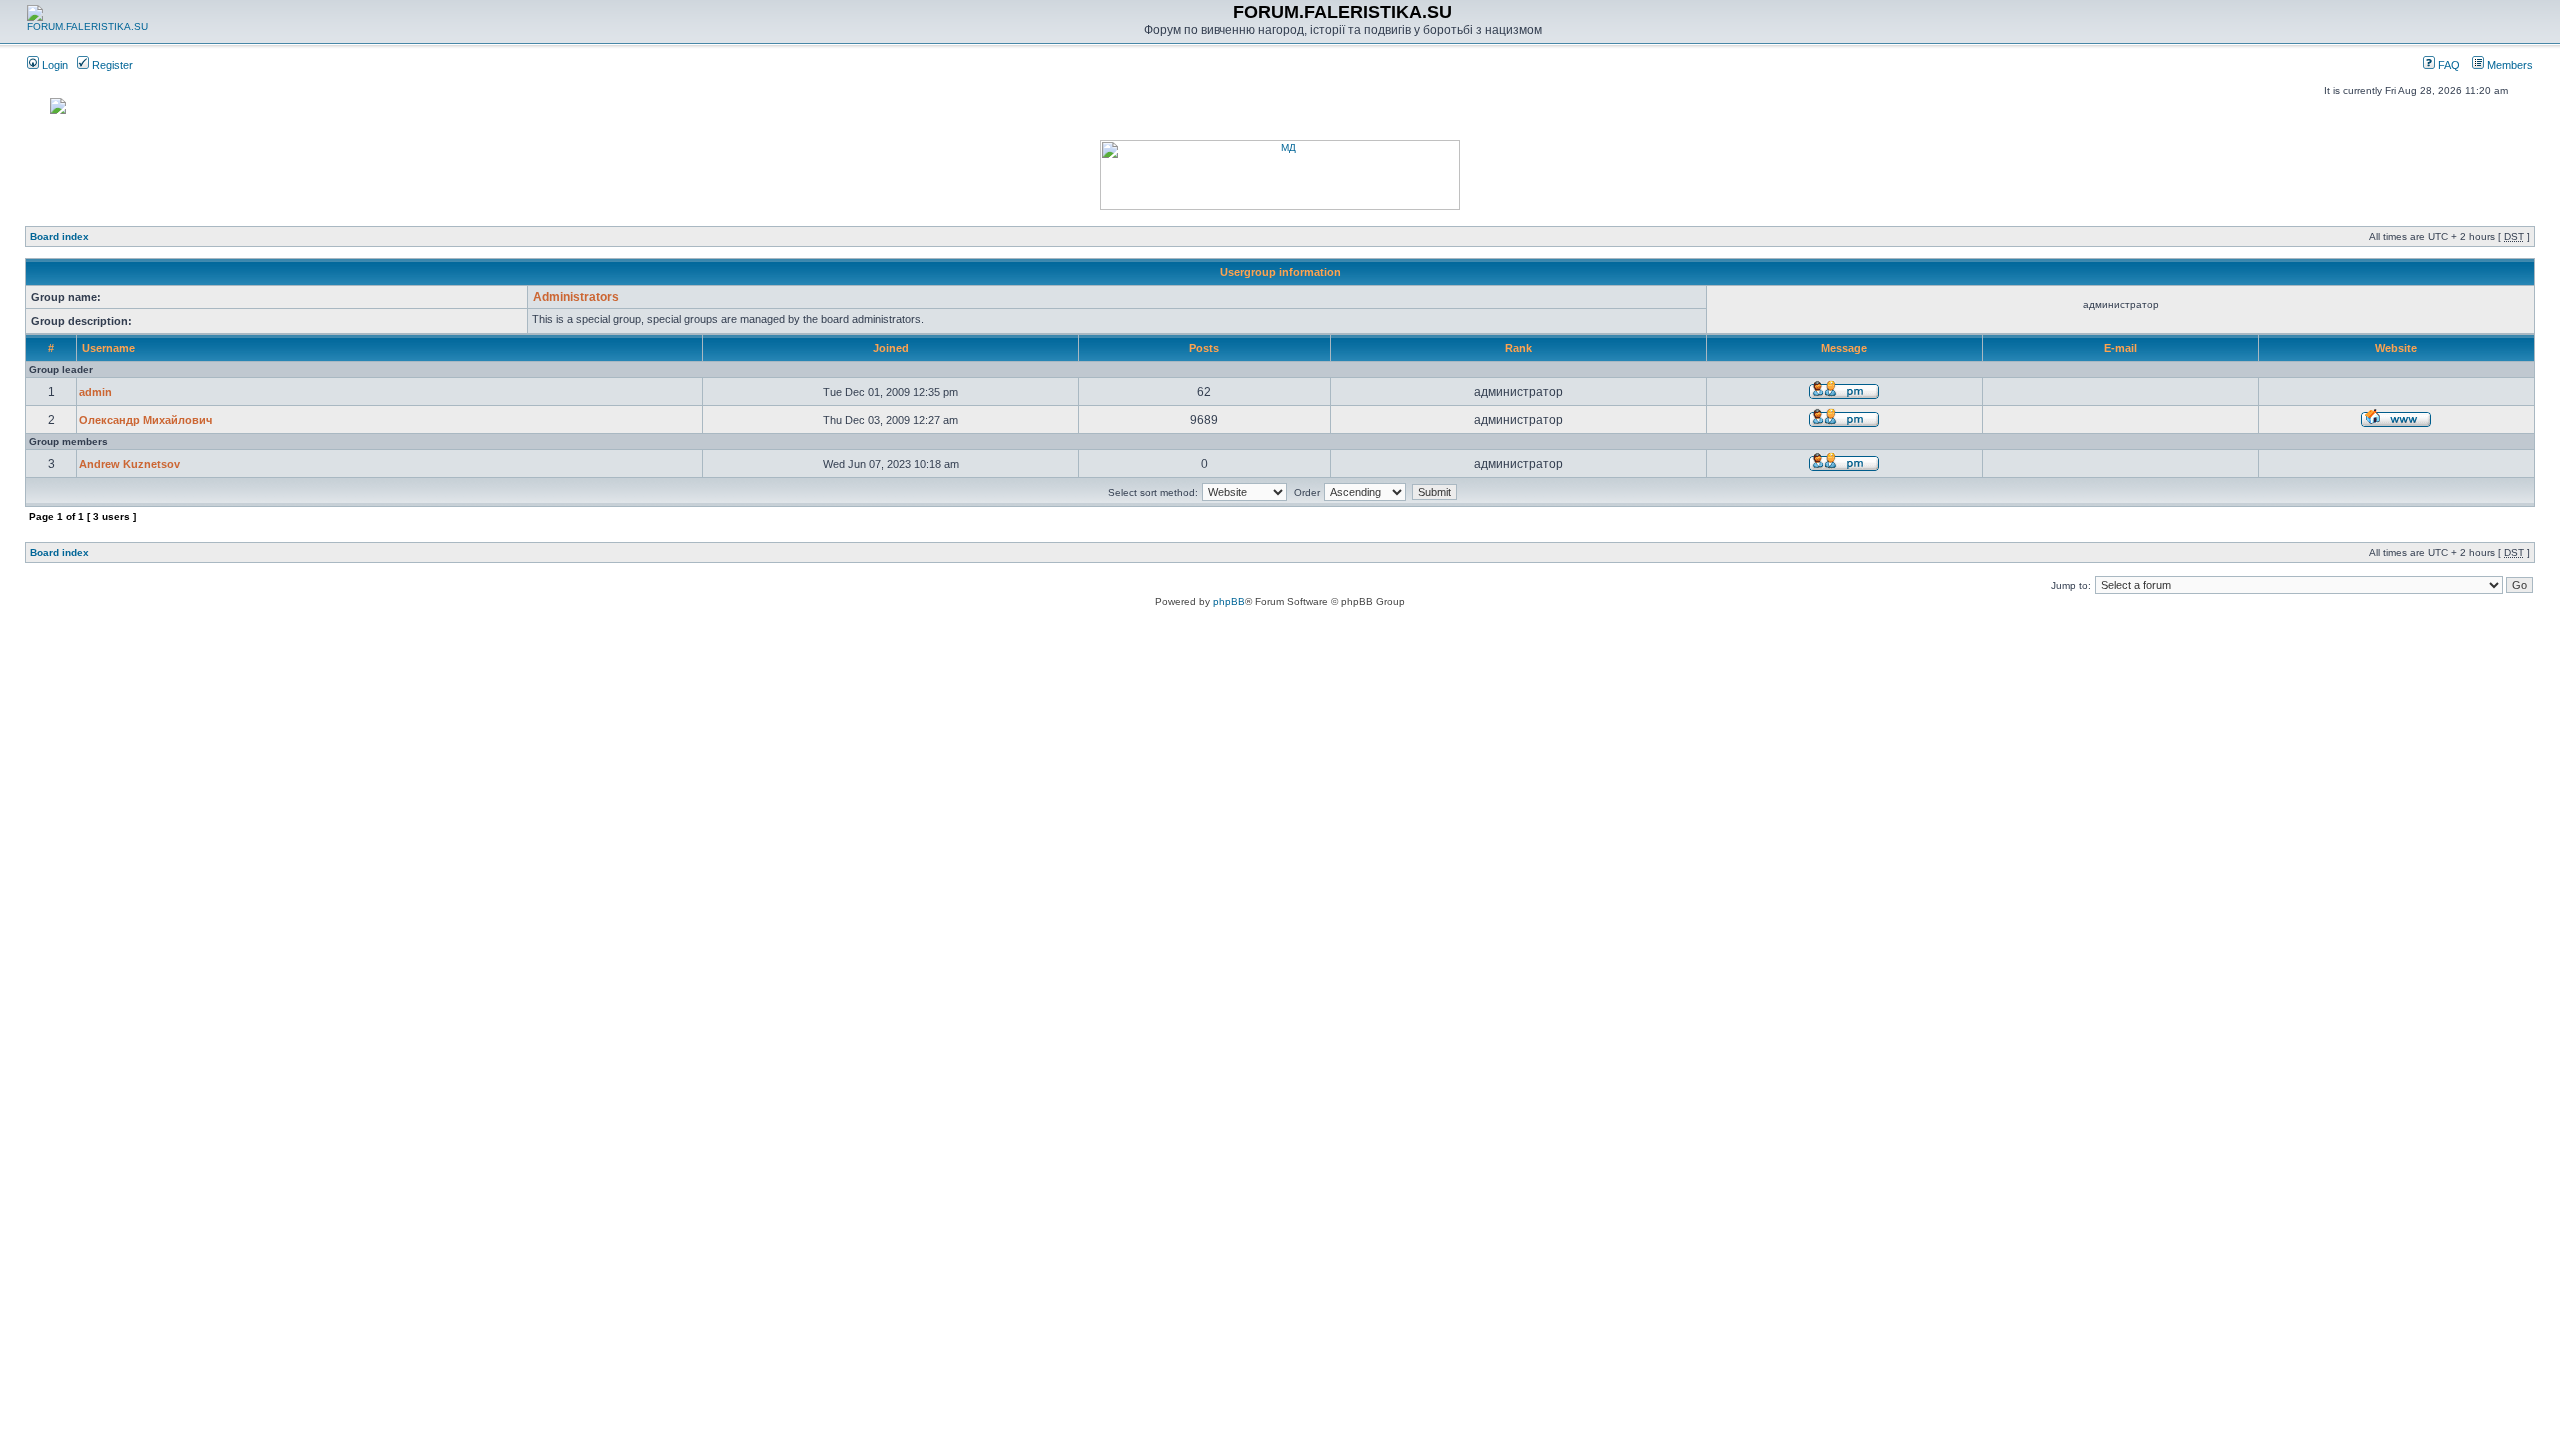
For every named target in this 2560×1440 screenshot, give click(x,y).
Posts (1204, 348)
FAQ (2447, 65)
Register (111, 65)
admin (95, 392)
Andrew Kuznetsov (129, 464)
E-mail (2120, 348)
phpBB (1229, 601)
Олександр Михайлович (145, 420)
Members (2508, 65)
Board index (59, 236)
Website (2396, 348)
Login (53, 65)
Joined (891, 348)
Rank (1518, 348)
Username (108, 348)
